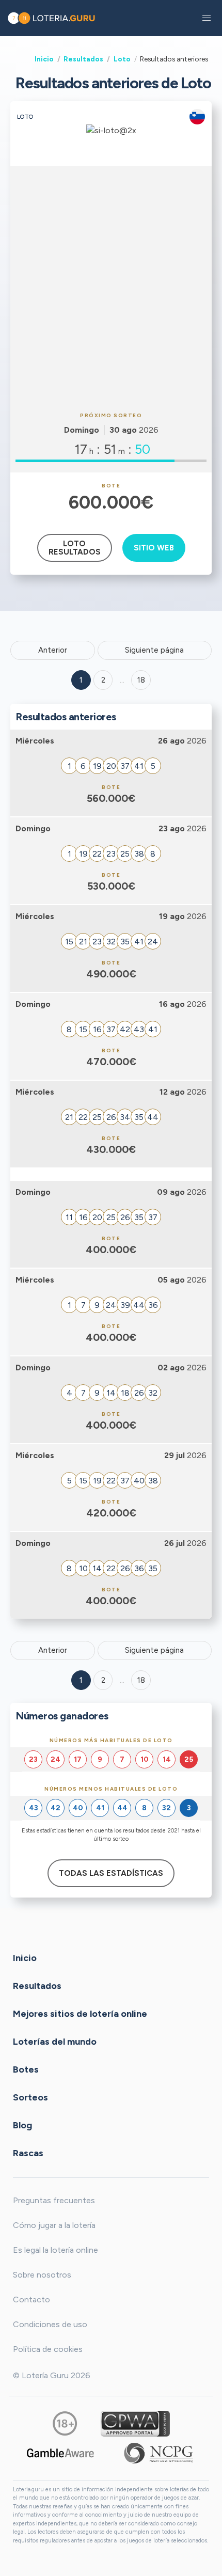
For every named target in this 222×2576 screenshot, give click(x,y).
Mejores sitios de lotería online (80, 2013)
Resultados (83, 59)
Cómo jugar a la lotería (54, 2225)
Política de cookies (48, 2349)
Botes (26, 2069)
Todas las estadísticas (111, 1873)
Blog (22, 2125)
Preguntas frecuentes (54, 2200)
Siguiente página (154, 650)
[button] (207, 18)
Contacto (31, 2300)
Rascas (28, 2153)
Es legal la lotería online (55, 2250)
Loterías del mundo (55, 2041)
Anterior (53, 650)
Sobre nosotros (42, 2275)
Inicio (44, 59)
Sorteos (30, 2097)
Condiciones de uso (50, 2324)
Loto (122, 59)
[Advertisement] (111, 287)
